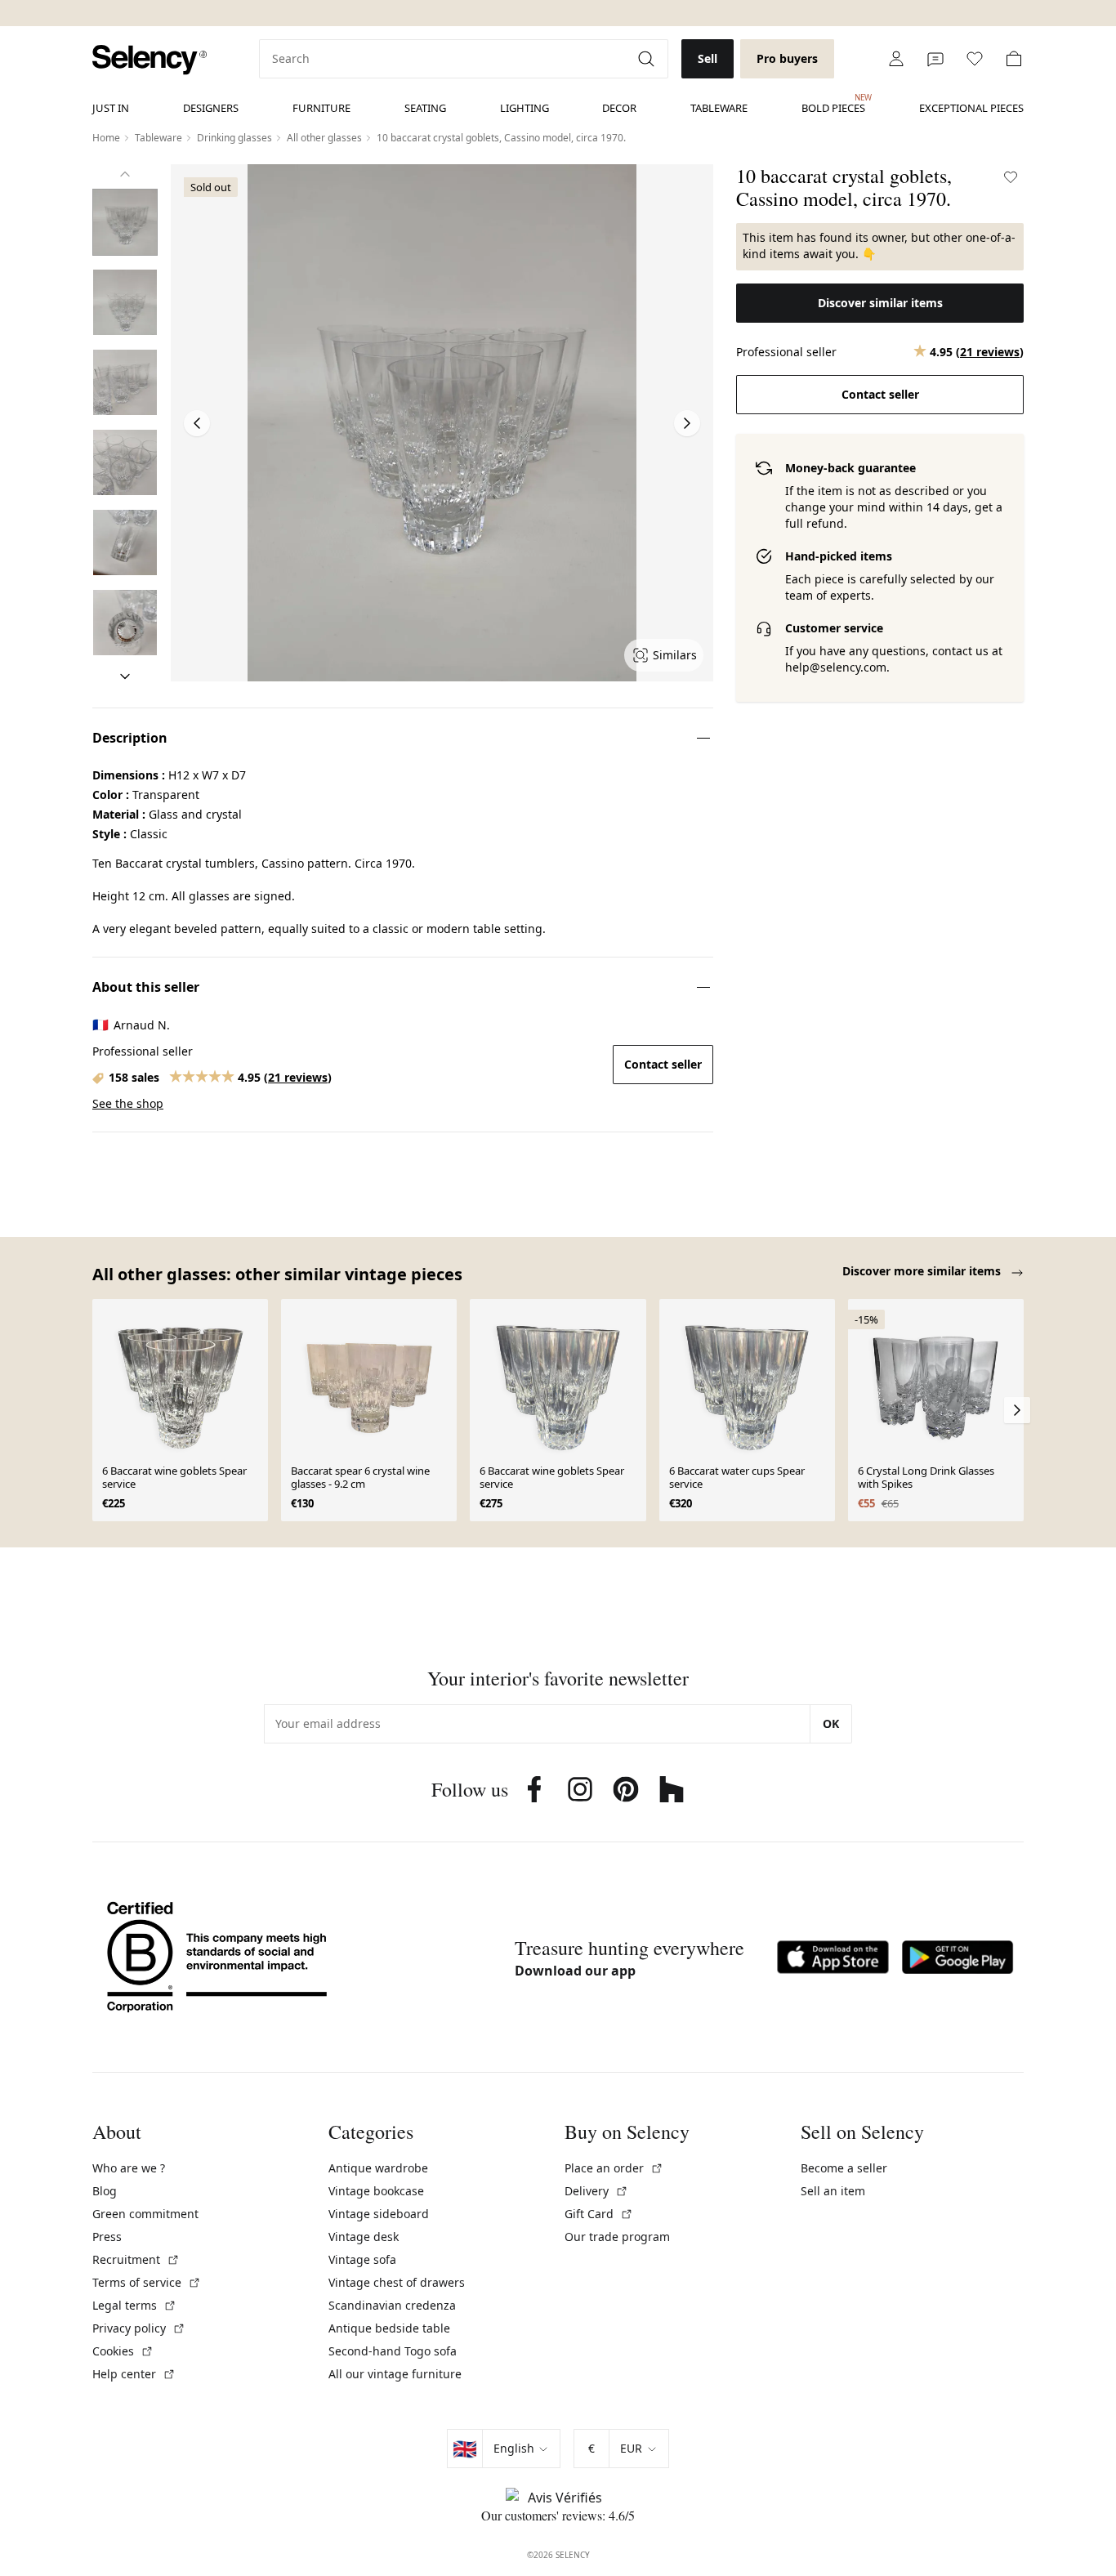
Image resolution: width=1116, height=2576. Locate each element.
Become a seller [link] (844, 2168)
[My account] (896, 59)
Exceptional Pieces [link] (971, 108)
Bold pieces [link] (833, 104)
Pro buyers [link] (787, 58)
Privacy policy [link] (139, 2328)
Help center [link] (134, 2374)
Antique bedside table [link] (389, 2328)
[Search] (648, 59)
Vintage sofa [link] (362, 2259)
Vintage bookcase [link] (376, 2191)
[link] (150, 60)
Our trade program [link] (617, 2237)
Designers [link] (211, 108)
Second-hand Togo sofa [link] (393, 2351)
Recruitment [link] (136, 2259)
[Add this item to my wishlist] (1011, 177)
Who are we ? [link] (129, 2168)
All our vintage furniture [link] (395, 2374)
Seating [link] (425, 108)
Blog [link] (105, 2191)
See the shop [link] (128, 1103)
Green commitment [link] (145, 2214)
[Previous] (125, 174)
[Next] (125, 676)
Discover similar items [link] (880, 303)
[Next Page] (687, 423)
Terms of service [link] (147, 2282)
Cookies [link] (123, 2351)
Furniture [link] (321, 108)
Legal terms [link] (134, 2305)
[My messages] (935, 59)
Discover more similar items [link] (923, 1271)
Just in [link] (111, 108)
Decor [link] (619, 108)
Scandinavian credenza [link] (392, 2305)
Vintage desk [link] (364, 2237)
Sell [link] (708, 58)
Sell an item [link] (833, 2191)
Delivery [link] (596, 2191)
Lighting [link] (525, 108)
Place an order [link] (614, 2168)
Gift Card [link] (599, 2214)
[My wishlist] (975, 59)
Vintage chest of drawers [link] (397, 2282)
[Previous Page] (197, 423)
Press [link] (107, 2237)
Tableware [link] (719, 108)
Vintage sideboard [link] (379, 2214)
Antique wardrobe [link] (378, 2168)
